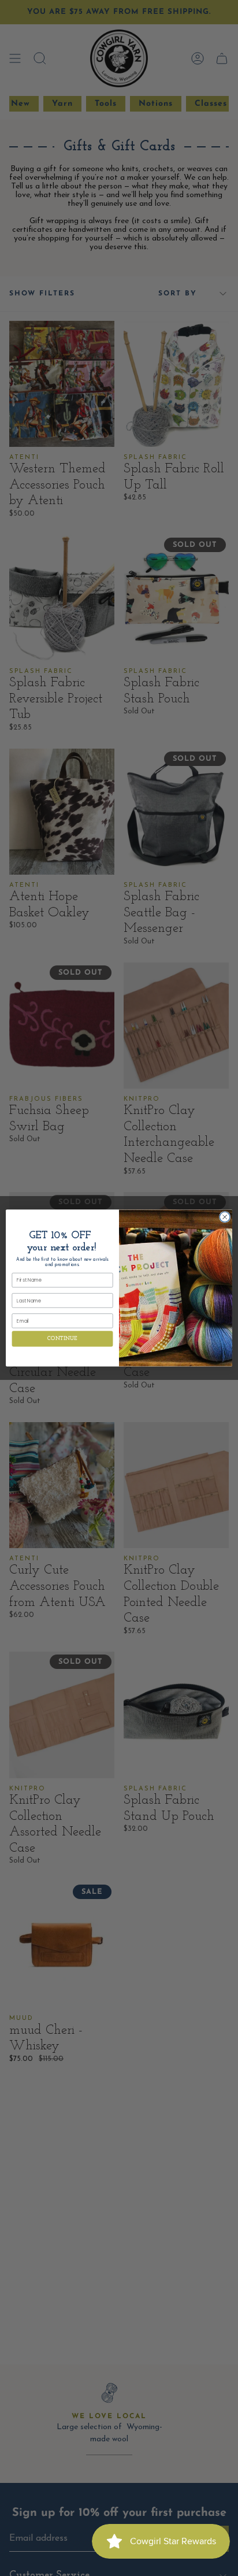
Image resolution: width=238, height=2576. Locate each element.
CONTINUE (62, 1339)
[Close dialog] (225, 1217)
